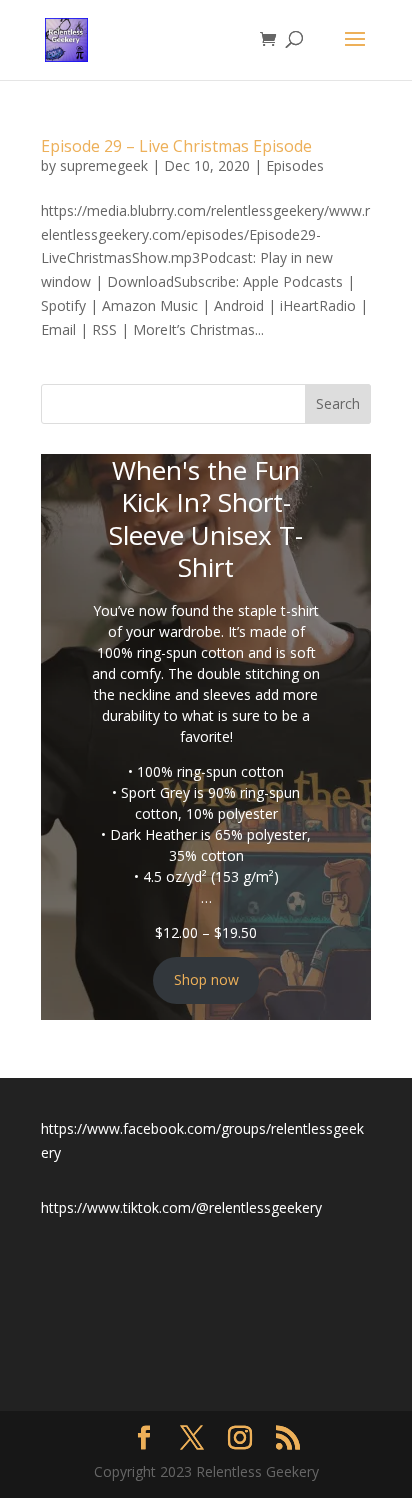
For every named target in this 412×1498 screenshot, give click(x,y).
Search (338, 403)
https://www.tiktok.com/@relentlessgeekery (181, 1207)
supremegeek (104, 165)
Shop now (206, 979)
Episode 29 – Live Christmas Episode (176, 146)
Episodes (295, 165)
